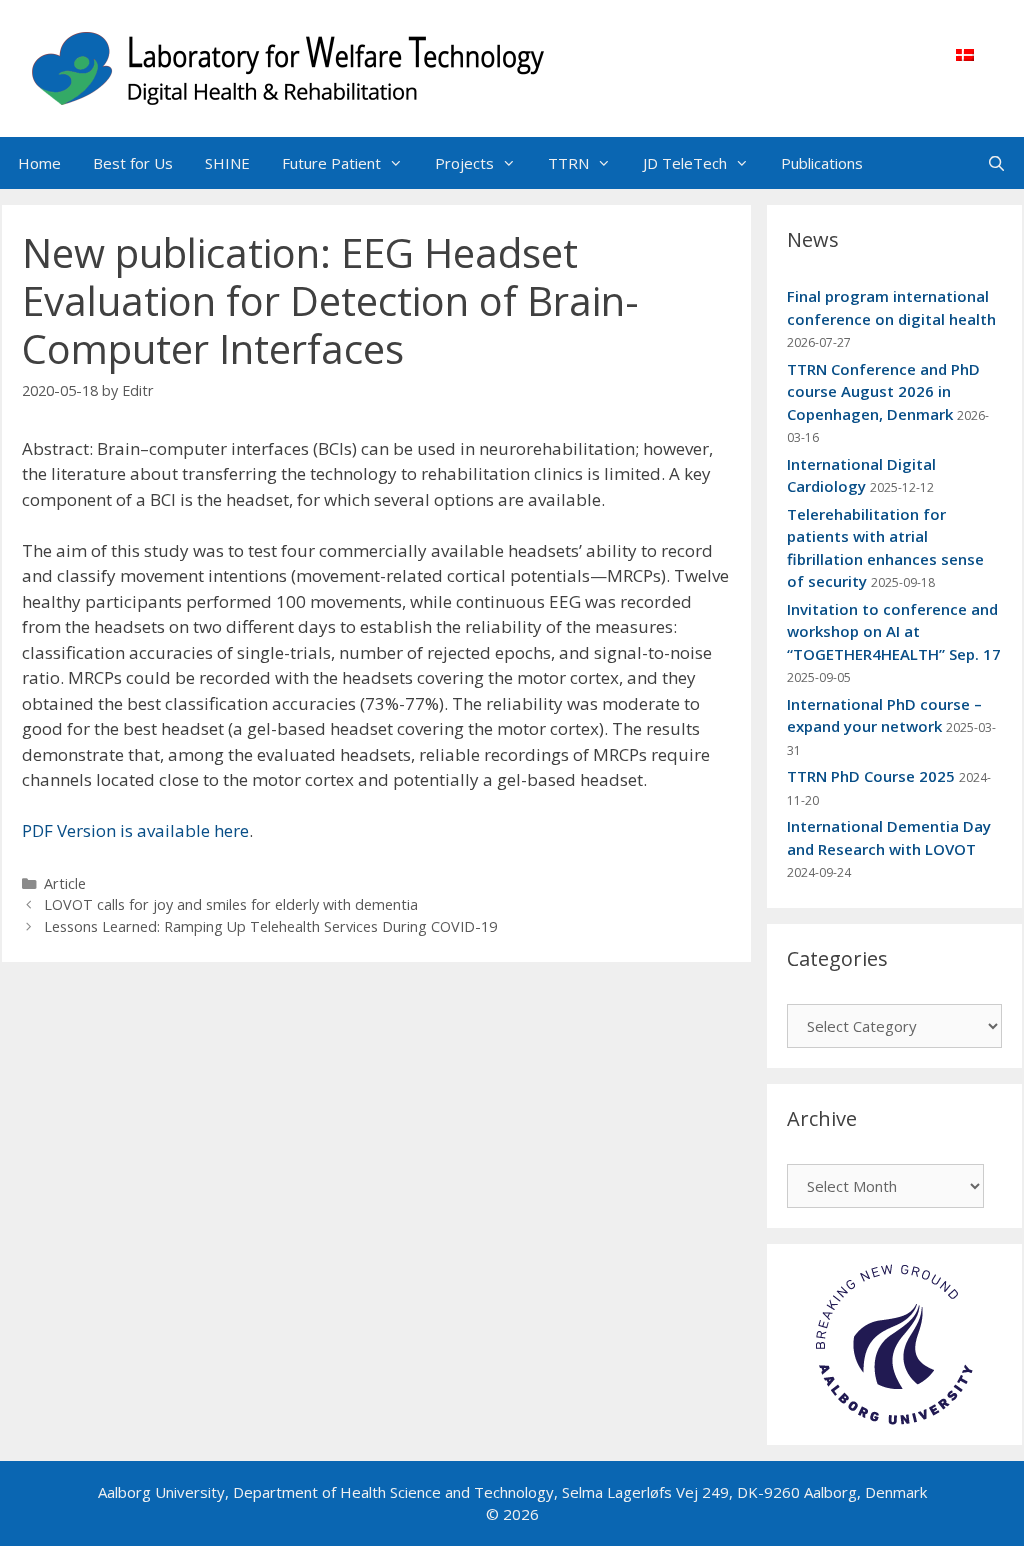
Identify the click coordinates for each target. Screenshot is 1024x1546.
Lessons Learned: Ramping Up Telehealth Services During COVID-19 (270, 926)
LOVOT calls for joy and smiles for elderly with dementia (231, 904)
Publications (822, 163)
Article (65, 883)
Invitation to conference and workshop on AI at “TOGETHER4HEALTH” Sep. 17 (894, 631)
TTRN (568, 163)
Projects (464, 163)
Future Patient (331, 163)
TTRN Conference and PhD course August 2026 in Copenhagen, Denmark (883, 391)
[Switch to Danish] (965, 54)
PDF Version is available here (135, 830)
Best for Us (133, 163)
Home (39, 163)
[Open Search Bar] (996, 163)
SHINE (227, 163)
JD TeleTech (685, 163)
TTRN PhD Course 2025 (871, 776)
